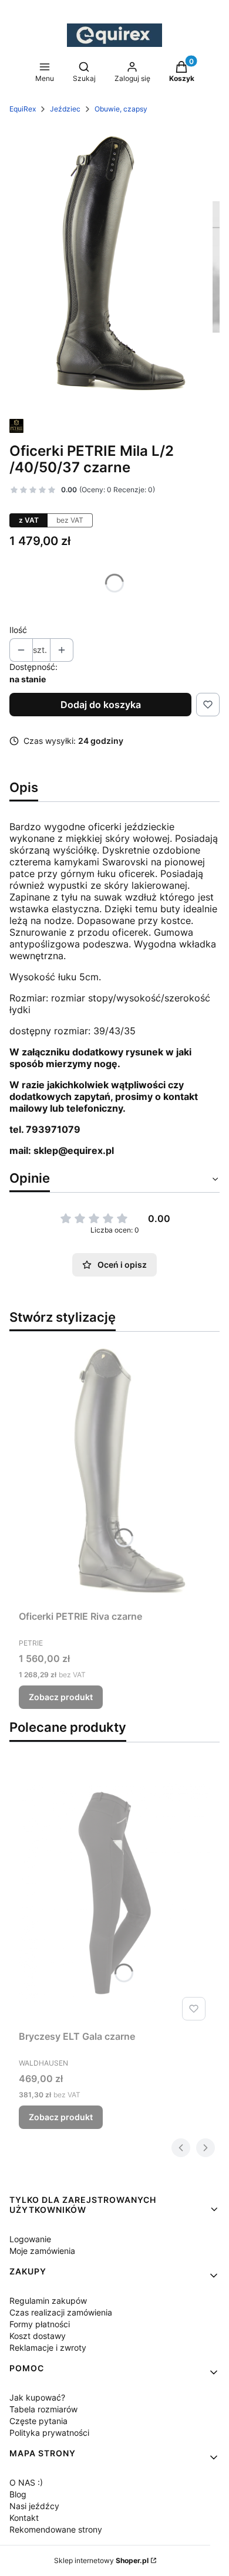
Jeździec (65, 109)
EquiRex (23, 109)
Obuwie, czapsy (121, 109)
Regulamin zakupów (48, 2301)
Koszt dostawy (38, 2336)
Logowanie (30, 2239)
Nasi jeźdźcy (34, 2506)
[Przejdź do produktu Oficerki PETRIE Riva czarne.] (114, 1473)
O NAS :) (26, 2482)
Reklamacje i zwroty (48, 2347)
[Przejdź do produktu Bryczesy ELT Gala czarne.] (114, 1893)
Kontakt (24, 2518)
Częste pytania (38, 2421)
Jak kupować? (37, 2397)
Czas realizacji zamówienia (61, 2312)
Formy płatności (40, 2324)
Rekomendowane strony (56, 2529)
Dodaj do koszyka (101, 705)
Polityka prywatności (49, 2433)
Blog (18, 2494)
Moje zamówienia (42, 2251)
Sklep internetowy (101, 2560)
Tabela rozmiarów (43, 2409)
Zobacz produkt (61, 1697)
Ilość (18, 630)
